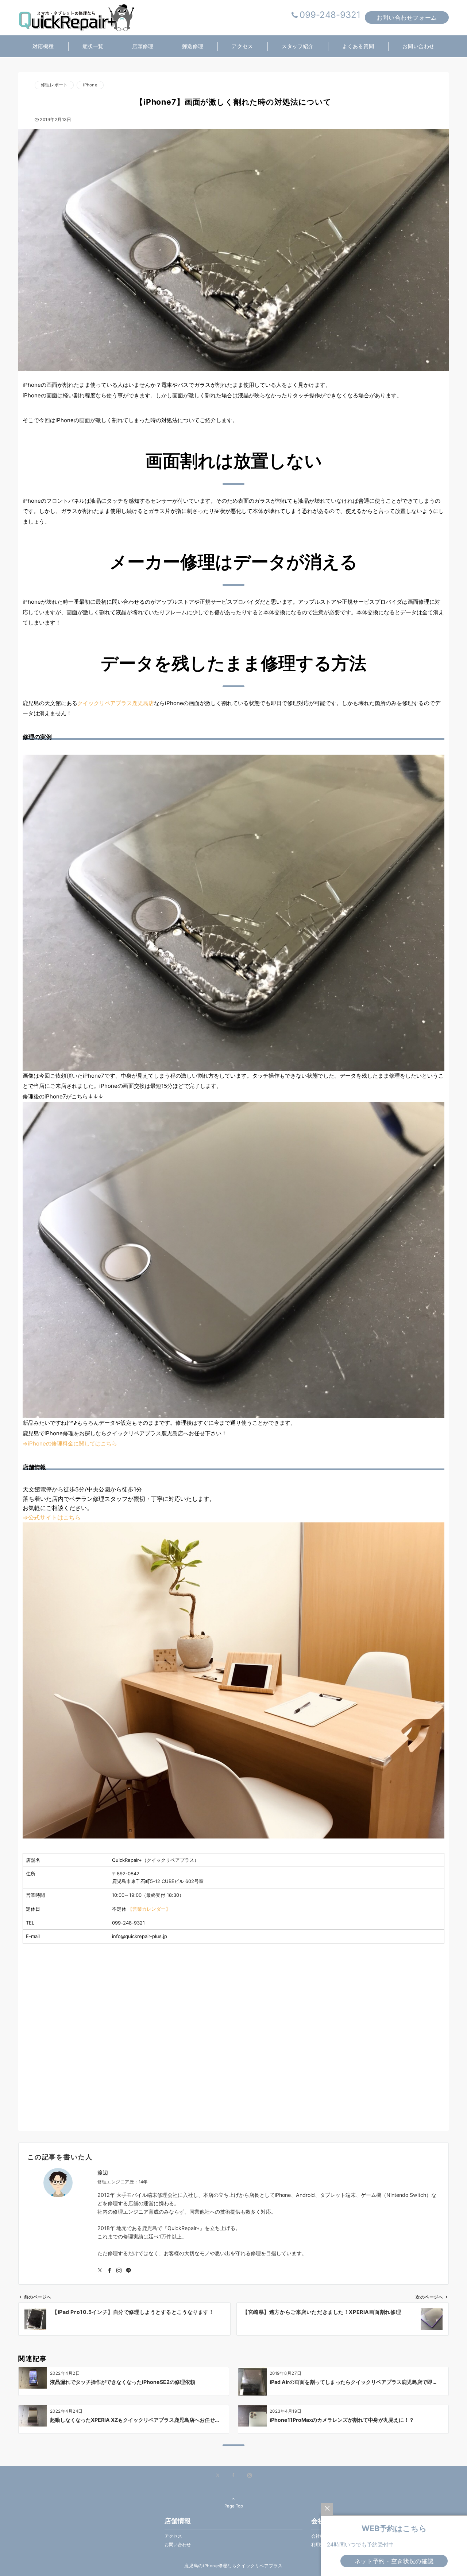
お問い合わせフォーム (407, 17)
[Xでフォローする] (218, 2476)
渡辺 (103, 2173)
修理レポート (54, 85)
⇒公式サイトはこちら (52, 1517)
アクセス (173, 2536)
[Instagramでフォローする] (119, 2271)
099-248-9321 (330, 15)
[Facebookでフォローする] (109, 2271)
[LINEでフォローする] (128, 2271)
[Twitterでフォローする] (100, 2271)
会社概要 (320, 2536)
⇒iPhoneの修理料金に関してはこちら (70, 1443)
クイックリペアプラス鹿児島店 (116, 703)
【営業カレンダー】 (149, 1909)
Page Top (234, 2506)
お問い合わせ (178, 2545)
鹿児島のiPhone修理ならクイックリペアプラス (233, 2566)
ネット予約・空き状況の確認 (394, 2561)
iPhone (90, 85)
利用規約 (320, 2545)
